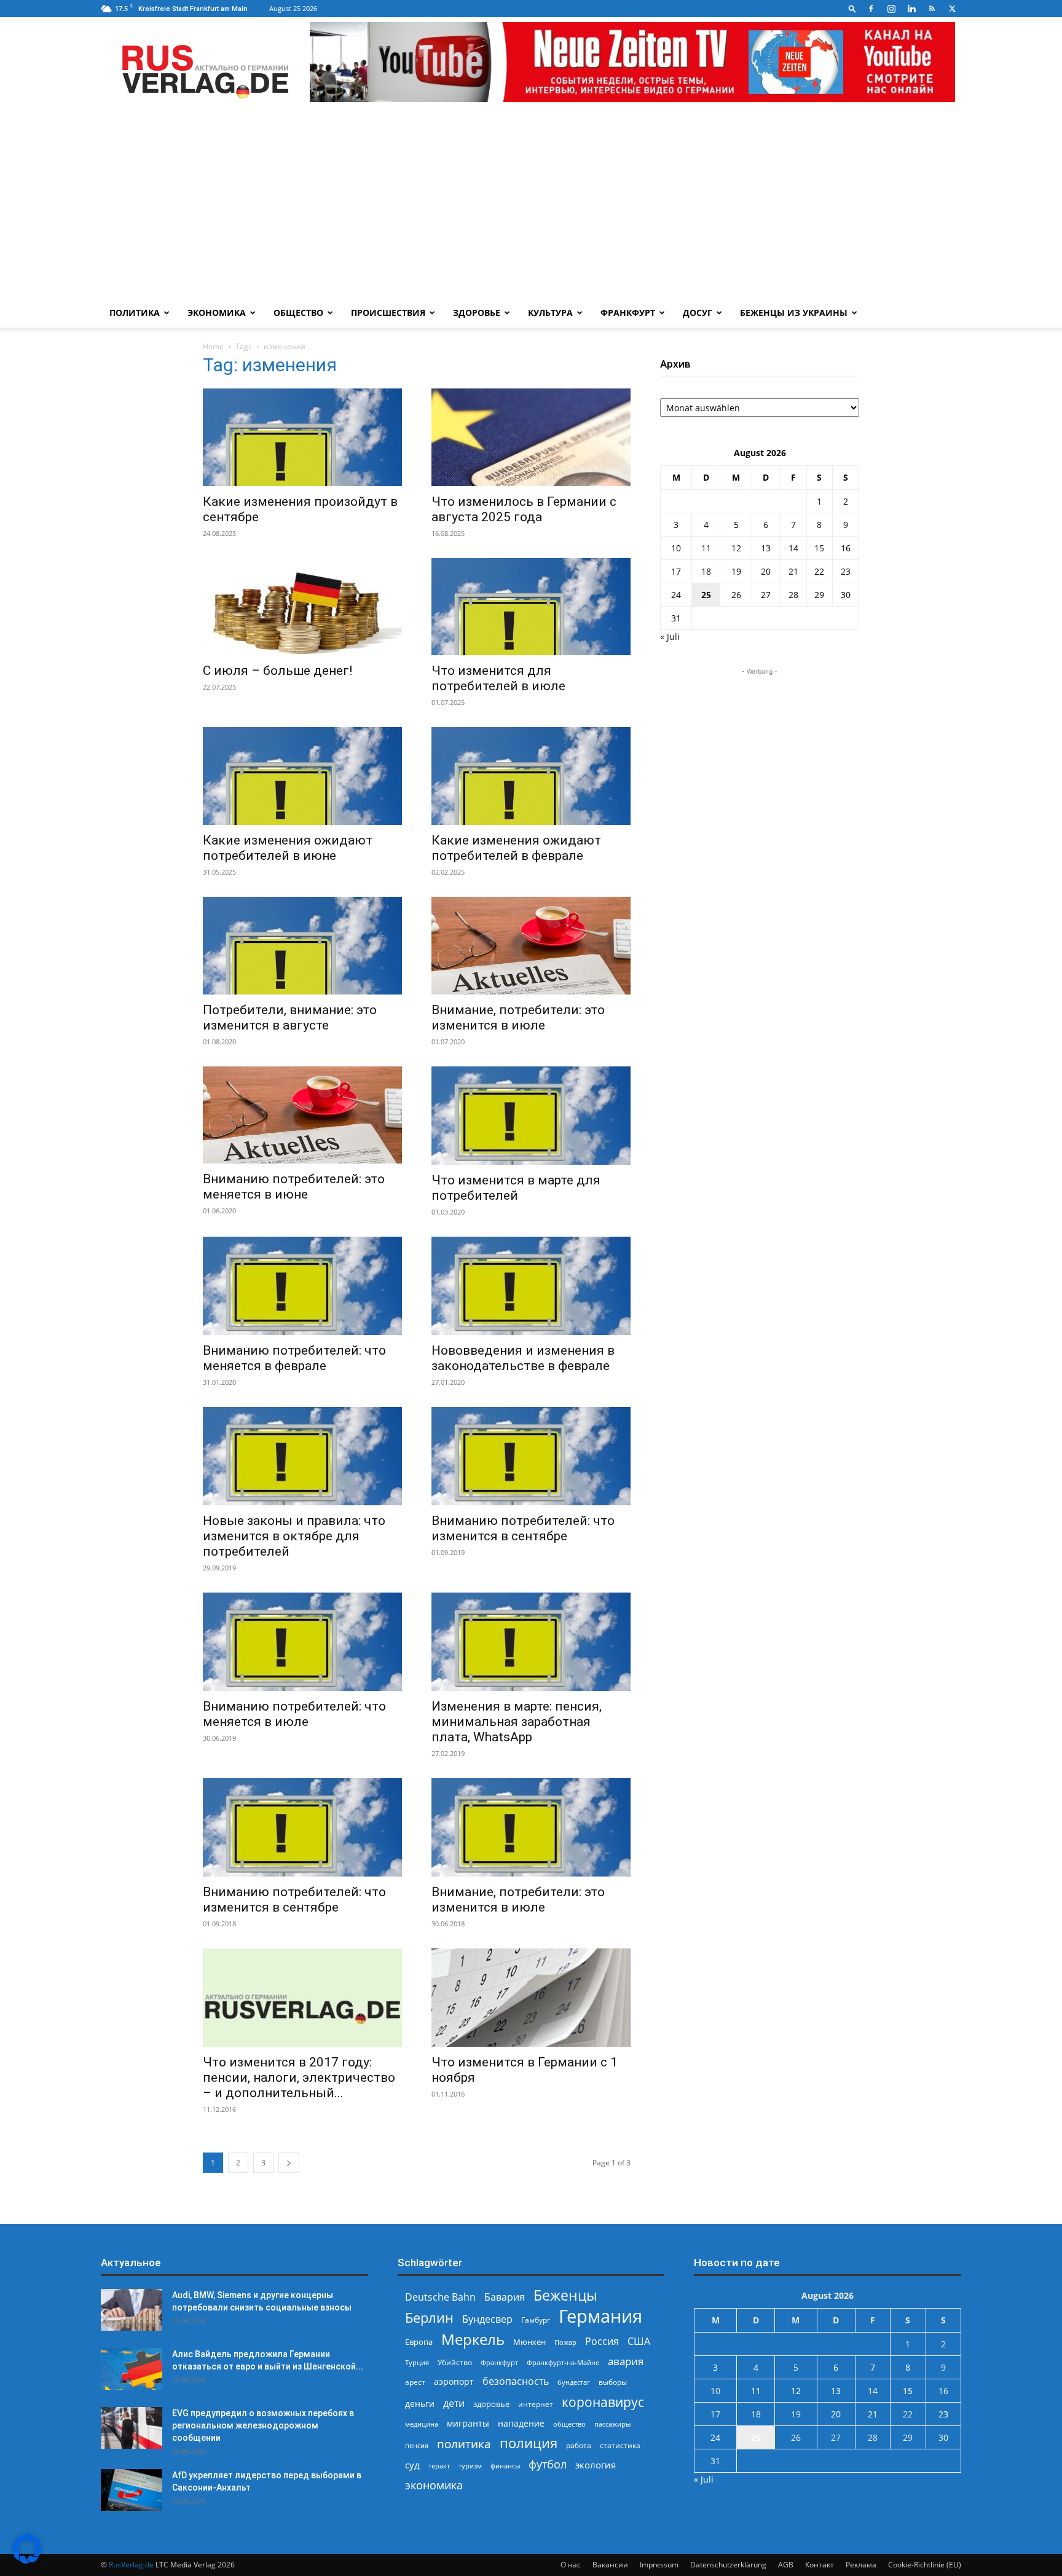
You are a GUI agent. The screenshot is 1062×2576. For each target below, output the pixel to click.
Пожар (565, 2342)
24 (676, 595)
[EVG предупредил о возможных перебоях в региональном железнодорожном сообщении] (132, 2428)
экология (596, 2465)
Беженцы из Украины (794, 313)
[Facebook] (871, 9)
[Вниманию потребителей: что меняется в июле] (302, 1642)
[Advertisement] (531, 206)
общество (569, 2424)
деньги (420, 2404)
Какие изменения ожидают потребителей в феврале (516, 848)
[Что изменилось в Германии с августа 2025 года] (531, 437)
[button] (852, 8)
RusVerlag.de (131, 2565)
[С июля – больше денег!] (302, 607)
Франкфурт (628, 313)
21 (793, 571)
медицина (422, 2424)
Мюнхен (529, 2342)
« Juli (670, 636)
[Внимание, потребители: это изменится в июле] (531, 946)
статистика (620, 2445)
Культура (550, 313)
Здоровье (477, 313)
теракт (439, 2466)
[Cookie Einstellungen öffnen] (27, 2560)
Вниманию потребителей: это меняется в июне (294, 1187)
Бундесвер (487, 2319)
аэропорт (454, 2381)
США (639, 2342)
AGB (786, 2565)
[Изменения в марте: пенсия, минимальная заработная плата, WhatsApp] (531, 1642)
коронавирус (603, 2402)
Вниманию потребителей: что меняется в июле (294, 1714)
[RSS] (932, 9)
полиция (529, 2443)
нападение (521, 2423)
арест (415, 2382)
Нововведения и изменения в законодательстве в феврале (523, 1358)
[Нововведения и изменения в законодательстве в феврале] (531, 1286)
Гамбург (536, 2320)
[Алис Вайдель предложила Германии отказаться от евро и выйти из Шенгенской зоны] (132, 2369)
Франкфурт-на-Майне (563, 2362)
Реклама (861, 2565)
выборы (613, 2382)
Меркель (473, 2339)
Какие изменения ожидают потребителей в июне (288, 848)
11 (706, 548)
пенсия (417, 2445)
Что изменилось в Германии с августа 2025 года (524, 509)
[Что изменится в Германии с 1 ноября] (531, 1998)
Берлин (429, 2318)
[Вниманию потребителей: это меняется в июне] (302, 1115)
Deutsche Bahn (440, 2297)
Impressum (659, 2565)
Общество (298, 313)
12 (736, 548)
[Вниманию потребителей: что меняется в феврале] (302, 1286)
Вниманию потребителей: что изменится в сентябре (523, 1528)
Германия (600, 2316)
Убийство (455, 2362)
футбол (548, 2464)
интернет (536, 2404)
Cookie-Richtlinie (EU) (925, 2565)
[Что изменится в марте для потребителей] (531, 1116)
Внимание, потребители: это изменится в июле (518, 1018)
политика (464, 2444)
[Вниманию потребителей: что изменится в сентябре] (531, 1456)
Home (213, 346)
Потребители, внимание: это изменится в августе (290, 1018)
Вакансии (610, 2565)
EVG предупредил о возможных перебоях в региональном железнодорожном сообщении (263, 2425)
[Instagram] (891, 9)
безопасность (516, 2381)
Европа (419, 2342)
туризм (470, 2466)
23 (846, 571)
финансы (505, 2466)
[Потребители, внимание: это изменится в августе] (302, 946)
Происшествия (388, 313)
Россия (602, 2342)
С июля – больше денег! (277, 671)
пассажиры (612, 2424)
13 (766, 548)
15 (819, 548)
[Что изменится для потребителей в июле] (531, 607)
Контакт (820, 2565)
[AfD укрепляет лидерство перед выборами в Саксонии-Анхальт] (132, 2490)
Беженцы (565, 2295)
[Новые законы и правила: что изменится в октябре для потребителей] (302, 1456)
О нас (571, 2565)
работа (579, 2445)
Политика (135, 313)
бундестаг (574, 2382)
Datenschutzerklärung (728, 2565)
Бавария (505, 2297)
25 (706, 595)
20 (766, 571)
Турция (417, 2362)
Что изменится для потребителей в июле (498, 678)
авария (626, 2361)
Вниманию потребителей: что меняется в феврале (294, 1358)
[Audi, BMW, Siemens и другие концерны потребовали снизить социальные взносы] (132, 2310)
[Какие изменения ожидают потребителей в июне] (302, 776)
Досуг (698, 313)
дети (454, 2404)
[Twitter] (952, 9)
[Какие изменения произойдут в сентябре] (302, 437)
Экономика (217, 313)
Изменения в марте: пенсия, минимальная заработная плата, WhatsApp (517, 1722)
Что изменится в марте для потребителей (516, 1188)
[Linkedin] (911, 9)
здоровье (491, 2404)
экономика (434, 2485)
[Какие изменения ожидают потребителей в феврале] (531, 776)
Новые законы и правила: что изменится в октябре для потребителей (294, 1536)
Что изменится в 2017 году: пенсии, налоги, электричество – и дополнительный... (299, 2078)
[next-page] (289, 2163)
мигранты (468, 2423)
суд (412, 2465)
